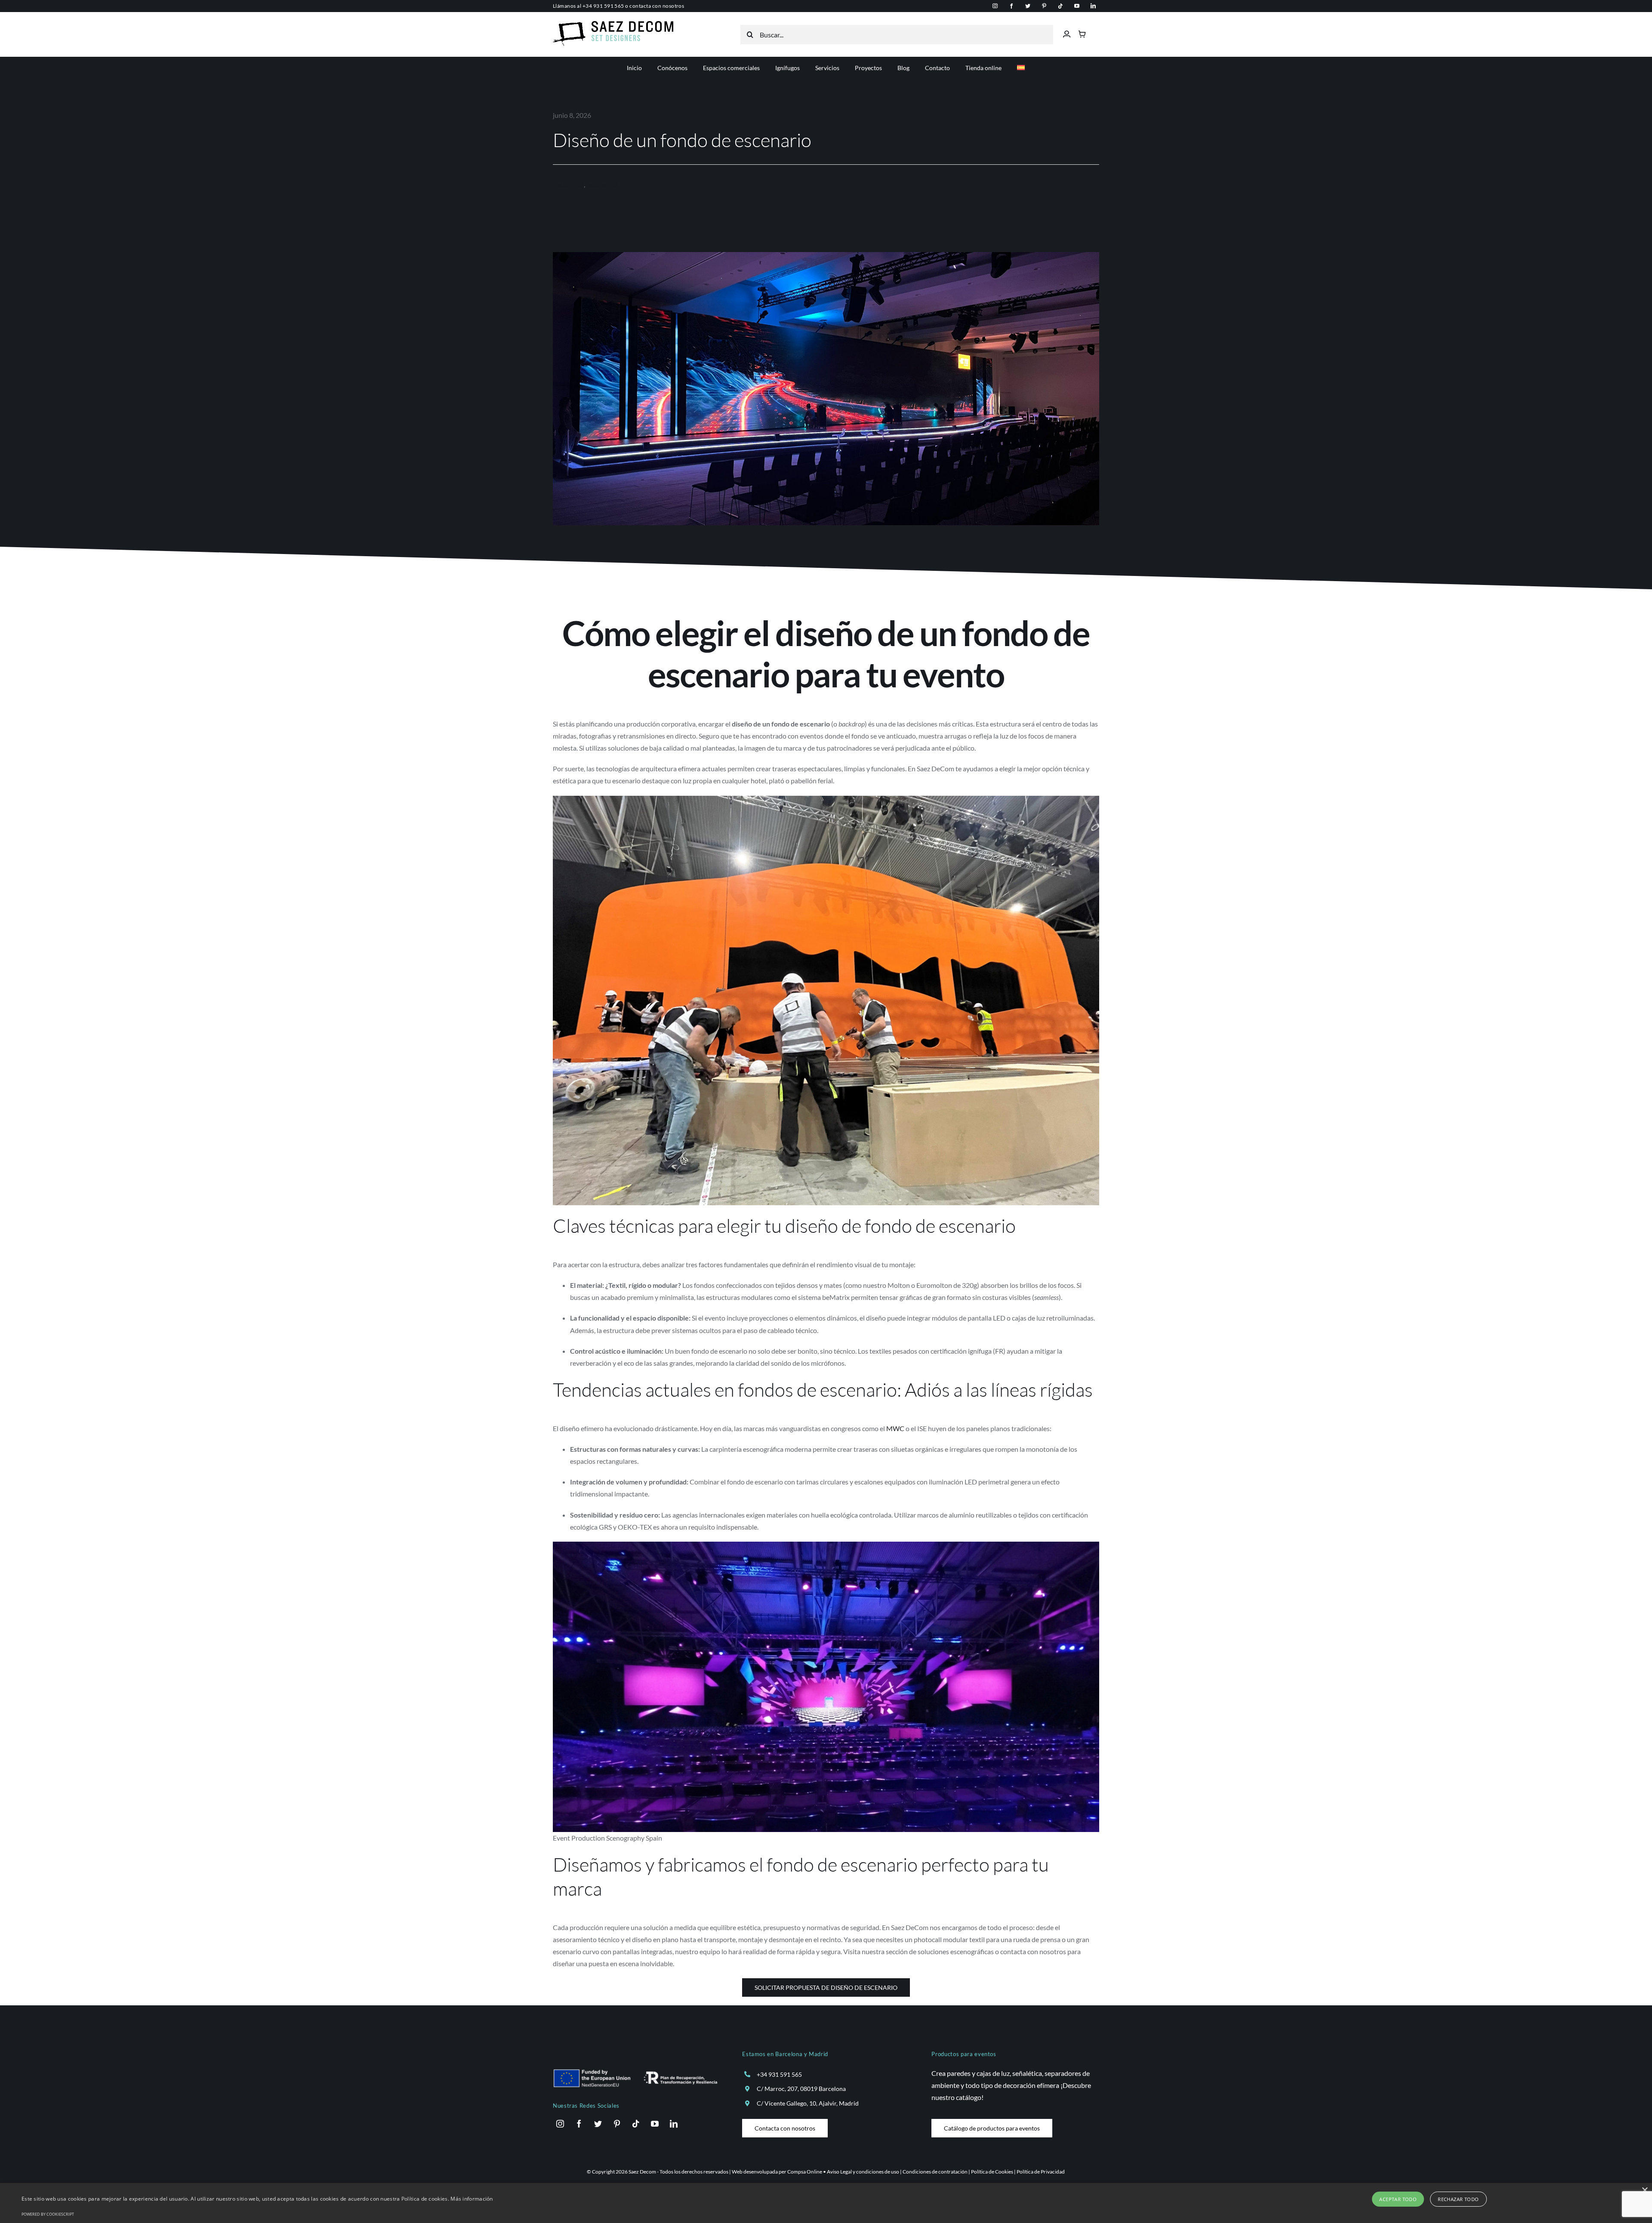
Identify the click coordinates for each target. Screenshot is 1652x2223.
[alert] (826, 2203)
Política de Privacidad (1041, 2172)
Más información (472, 2199)
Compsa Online (805, 2172)
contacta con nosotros (657, 6)
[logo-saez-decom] (613, 24)
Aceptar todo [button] (1398, 2199)
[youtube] (1077, 6)
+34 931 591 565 (603, 6)
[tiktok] (1060, 6)
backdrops (568, 184)
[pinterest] (1044, 6)
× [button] (1644, 2191)
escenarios (602, 184)
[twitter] (1028, 6)
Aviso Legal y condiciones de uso (863, 2172)
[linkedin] (1093, 6)
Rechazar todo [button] (1458, 2199)
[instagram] (995, 6)
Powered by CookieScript (48, 2214)
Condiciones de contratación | (937, 2172)
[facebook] (1011, 6)
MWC (895, 1428)
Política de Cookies (992, 2172)
